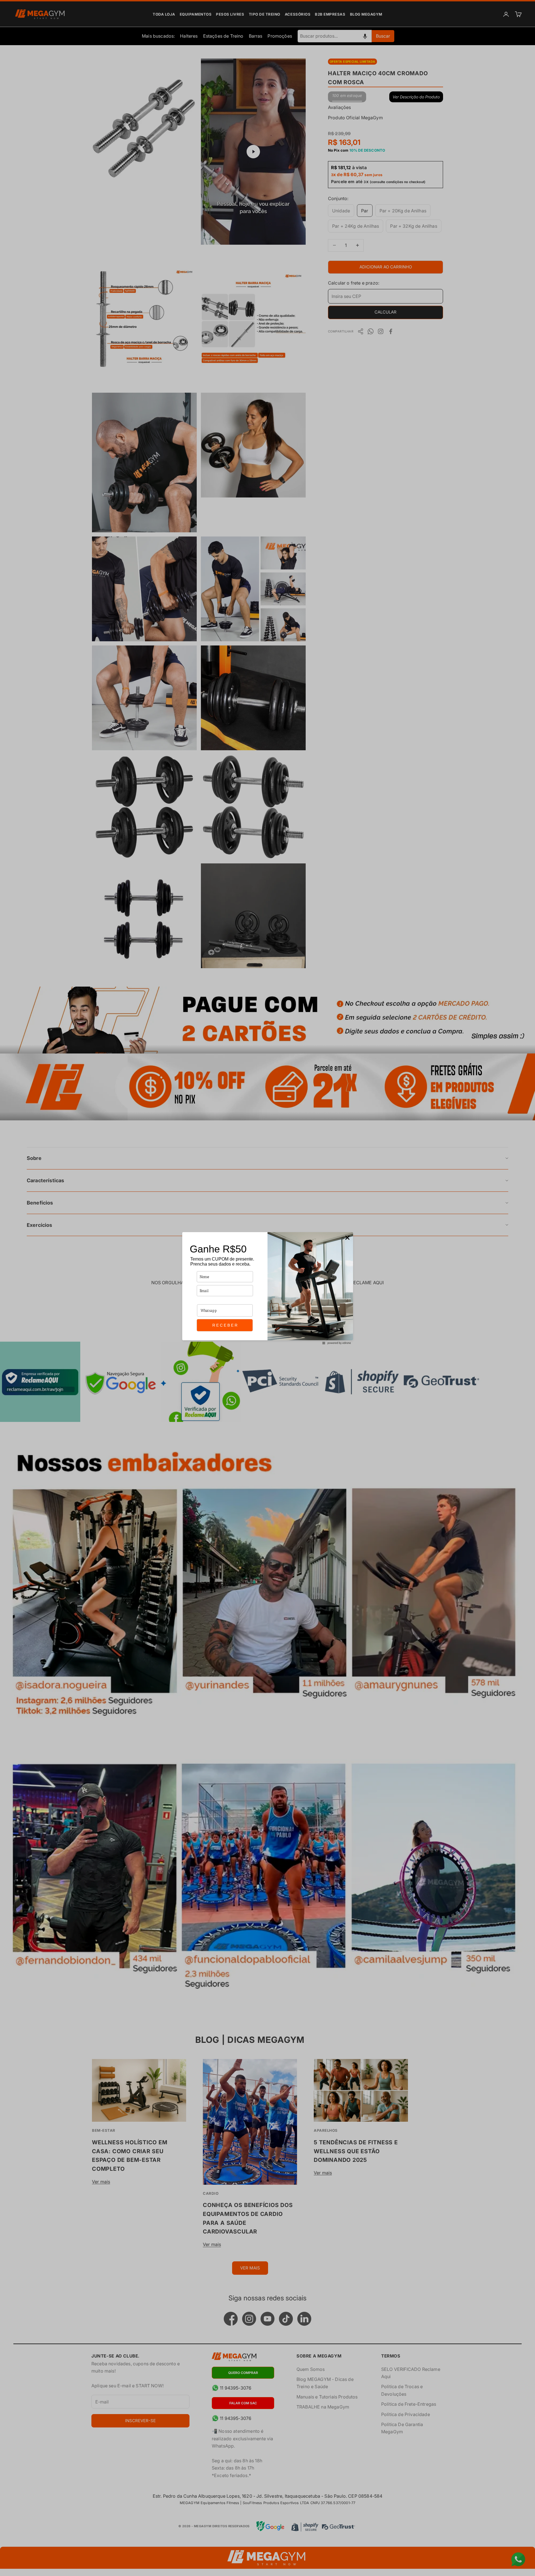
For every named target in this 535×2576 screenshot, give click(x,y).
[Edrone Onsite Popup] (267, 1288)
